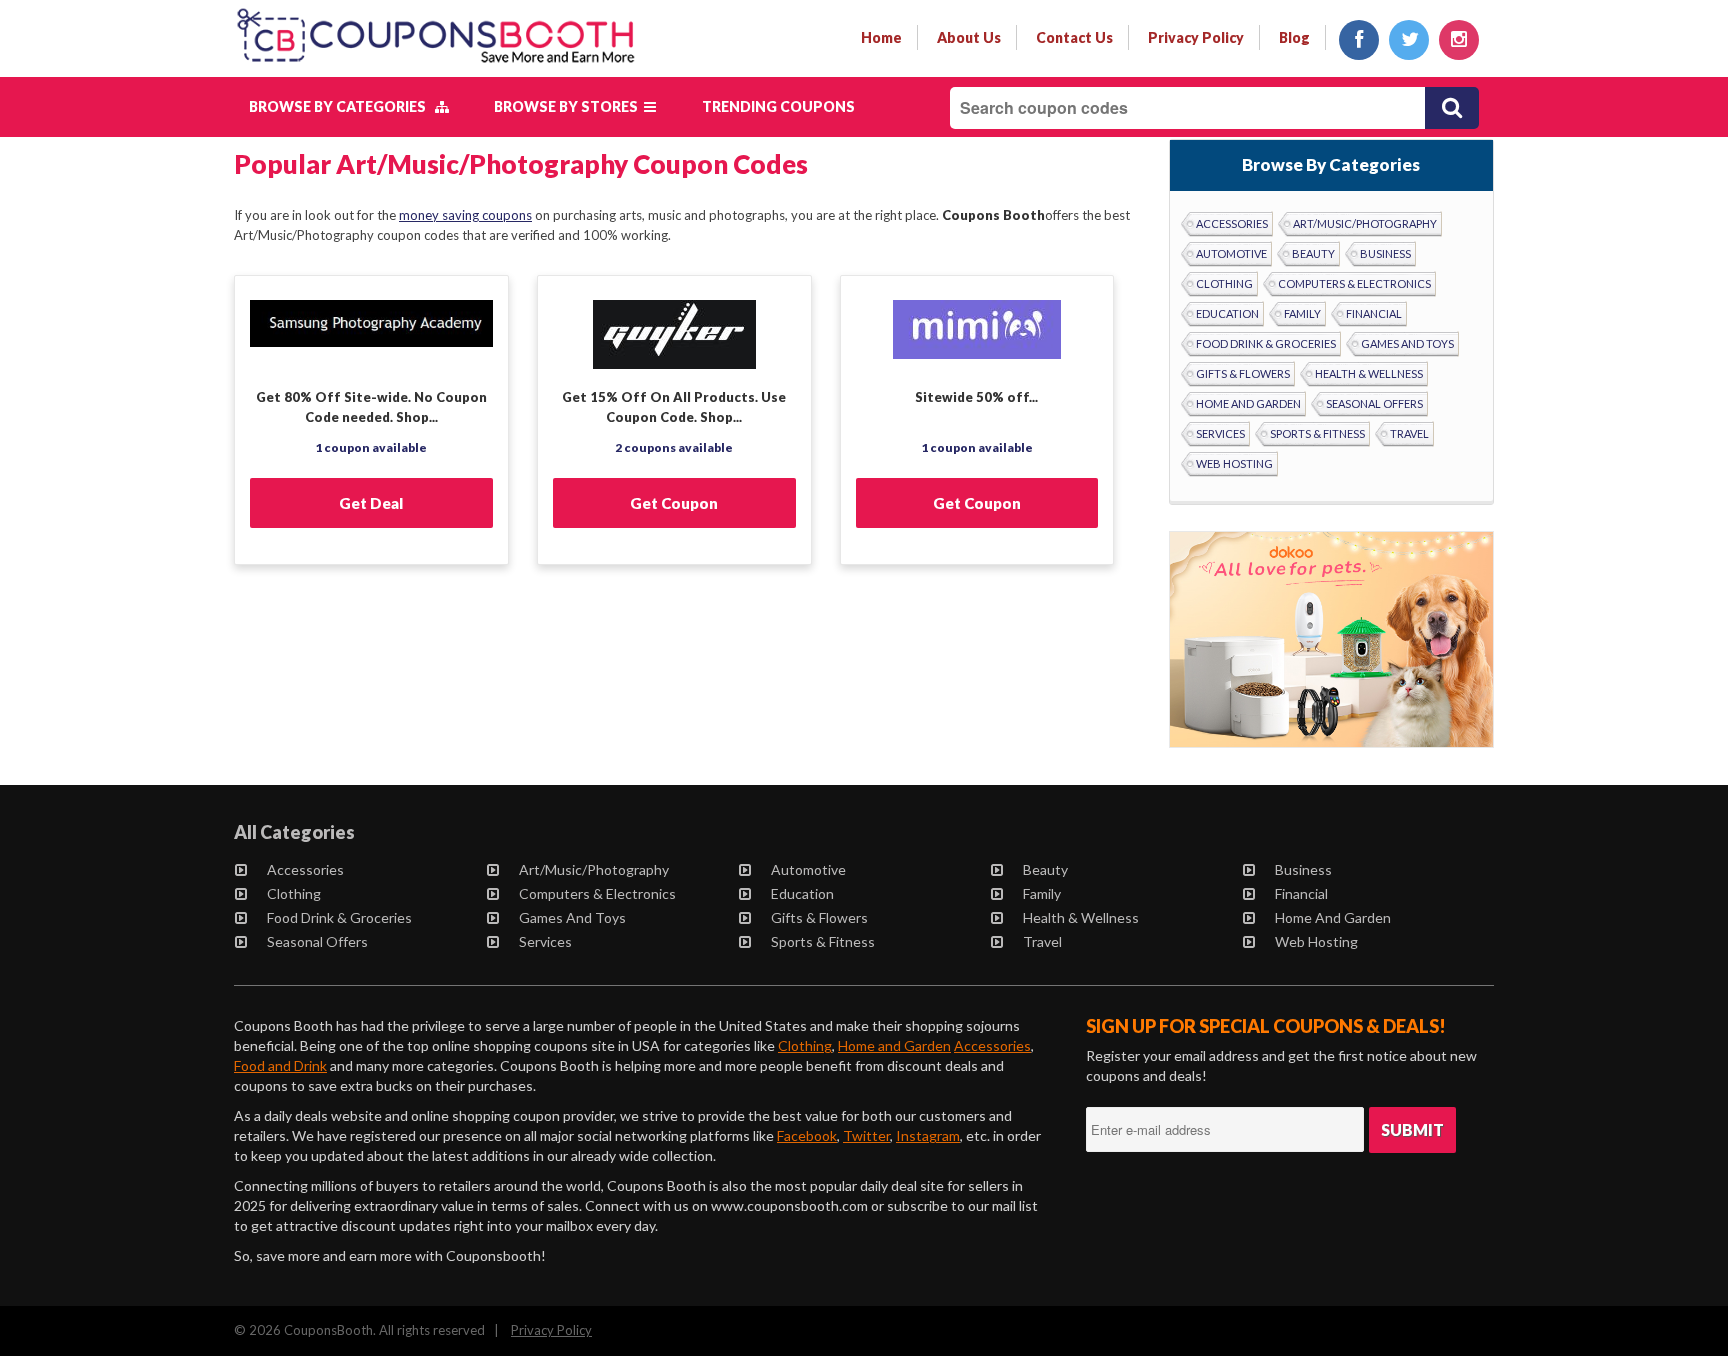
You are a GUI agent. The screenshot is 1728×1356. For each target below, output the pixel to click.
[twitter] (1409, 40)
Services (1220, 433)
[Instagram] (1459, 40)
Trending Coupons (778, 106)
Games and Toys (1407, 343)
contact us (1074, 37)
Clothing (1224, 283)
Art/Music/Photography (1365, 223)
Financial (1374, 313)
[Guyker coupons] (674, 342)
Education (1227, 313)
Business (1385, 253)
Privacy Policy (551, 1330)
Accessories (1232, 223)
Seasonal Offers (1374, 403)
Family (1302, 313)
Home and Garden (1248, 403)
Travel (1409, 433)
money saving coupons (465, 215)
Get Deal (371, 503)
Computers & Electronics (1354, 283)
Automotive (1231, 253)
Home (881, 37)
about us (969, 37)
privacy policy (1196, 37)
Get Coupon (674, 503)
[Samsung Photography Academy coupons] (371, 342)
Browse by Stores (569, 106)
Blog (1294, 37)
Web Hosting (1234, 463)
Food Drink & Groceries (1266, 343)
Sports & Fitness (1317, 433)
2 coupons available (674, 447)
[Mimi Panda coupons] (977, 342)
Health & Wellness (1369, 373)
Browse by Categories (342, 106)
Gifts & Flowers (1243, 373)
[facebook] (1359, 40)
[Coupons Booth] (435, 67)
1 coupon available (371, 447)
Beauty (1313, 253)
